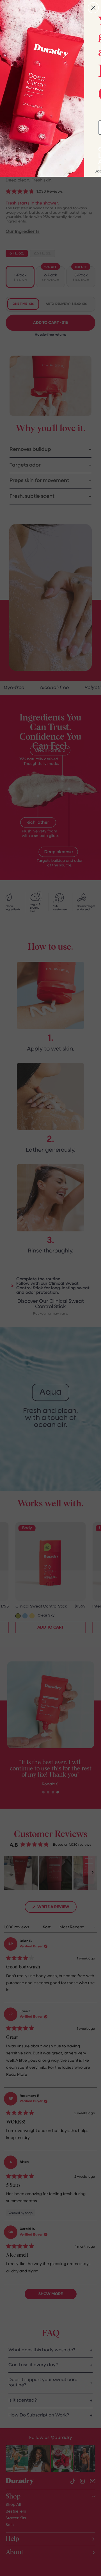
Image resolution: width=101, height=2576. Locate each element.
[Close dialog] (93, 8)
